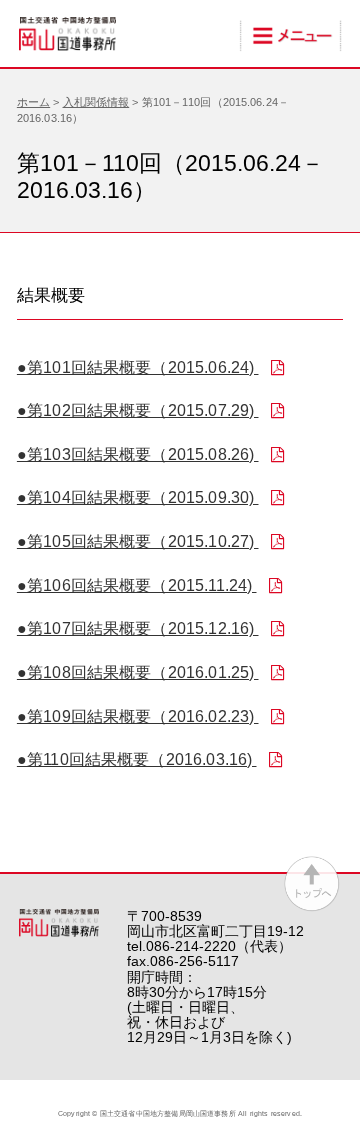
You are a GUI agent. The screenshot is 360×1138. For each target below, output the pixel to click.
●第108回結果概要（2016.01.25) (138, 672)
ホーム (33, 102)
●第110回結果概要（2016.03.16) (137, 759)
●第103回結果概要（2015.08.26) (138, 454)
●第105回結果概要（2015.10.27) (138, 541)
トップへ (312, 884)
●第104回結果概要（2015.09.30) (138, 497)
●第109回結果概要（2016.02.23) (138, 716)
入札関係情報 (96, 102)
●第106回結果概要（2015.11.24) (137, 585)
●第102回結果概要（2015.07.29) (138, 410)
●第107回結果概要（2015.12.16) (138, 628)
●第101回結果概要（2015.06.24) (138, 367)
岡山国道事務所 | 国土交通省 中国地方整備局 (68, 34)
